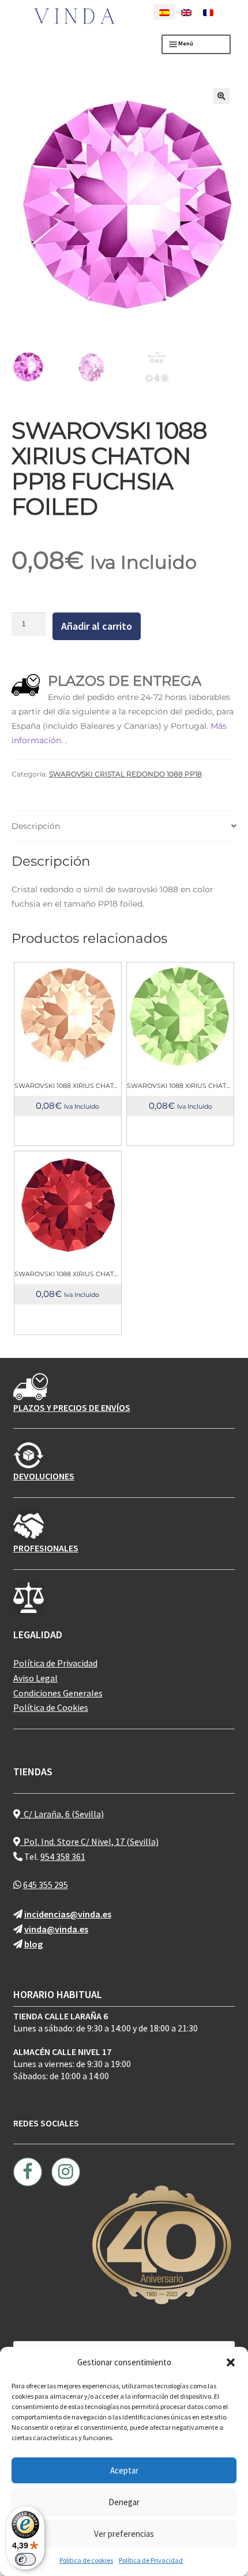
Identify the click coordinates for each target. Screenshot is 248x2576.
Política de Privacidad (151, 2560)
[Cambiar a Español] (164, 12)
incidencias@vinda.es (68, 1914)
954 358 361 (63, 1856)
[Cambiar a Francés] (208, 12)
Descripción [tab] (36, 826)
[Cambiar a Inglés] (186, 12)
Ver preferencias (124, 2534)
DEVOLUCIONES (44, 1476)
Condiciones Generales (58, 1693)
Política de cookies (86, 2560)
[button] (231, 2362)
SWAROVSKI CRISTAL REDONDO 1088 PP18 (125, 774)
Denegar (124, 2502)
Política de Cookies (51, 1707)
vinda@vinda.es (56, 1929)
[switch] (25, 2559)
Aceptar (124, 2470)
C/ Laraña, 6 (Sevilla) (62, 1814)
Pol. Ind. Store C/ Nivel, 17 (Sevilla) (89, 1841)
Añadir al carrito (97, 626)
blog (33, 1944)
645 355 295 (46, 1885)
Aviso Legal (35, 1678)
